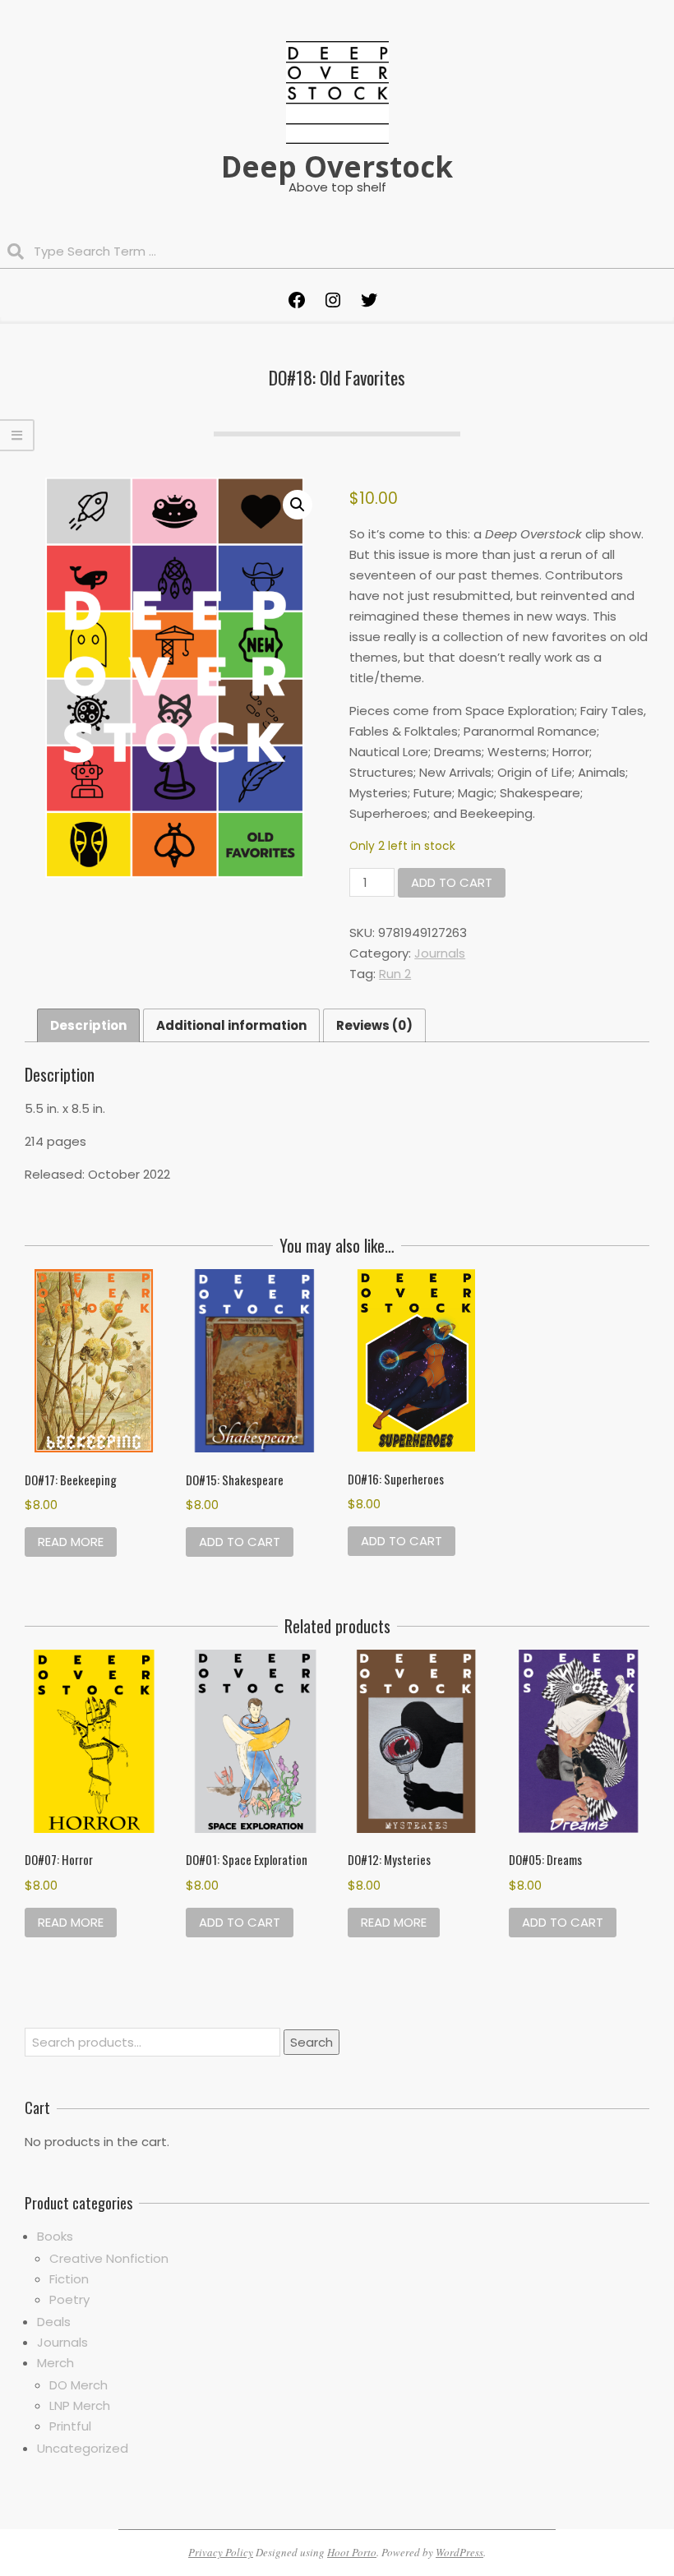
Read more (71, 1542)
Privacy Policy (221, 2552)
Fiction (69, 2279)
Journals (440, 953)
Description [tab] (88, 1025)
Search (312, 2042)
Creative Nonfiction (109, 2258)
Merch (55, 2363)
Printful (70, 2426)
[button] (298, 505)
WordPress (459, 2552)
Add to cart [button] (240, 1542)
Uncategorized (83, 2448)
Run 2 (395, 974)
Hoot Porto (352, 2552)
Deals (54, 2322)
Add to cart (452, 882)
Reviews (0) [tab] (374, 1025)
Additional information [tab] (231, 1025)
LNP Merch (80, 2405)
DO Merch (78, 2385)
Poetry (69, 2299)
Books (55, 2236)
